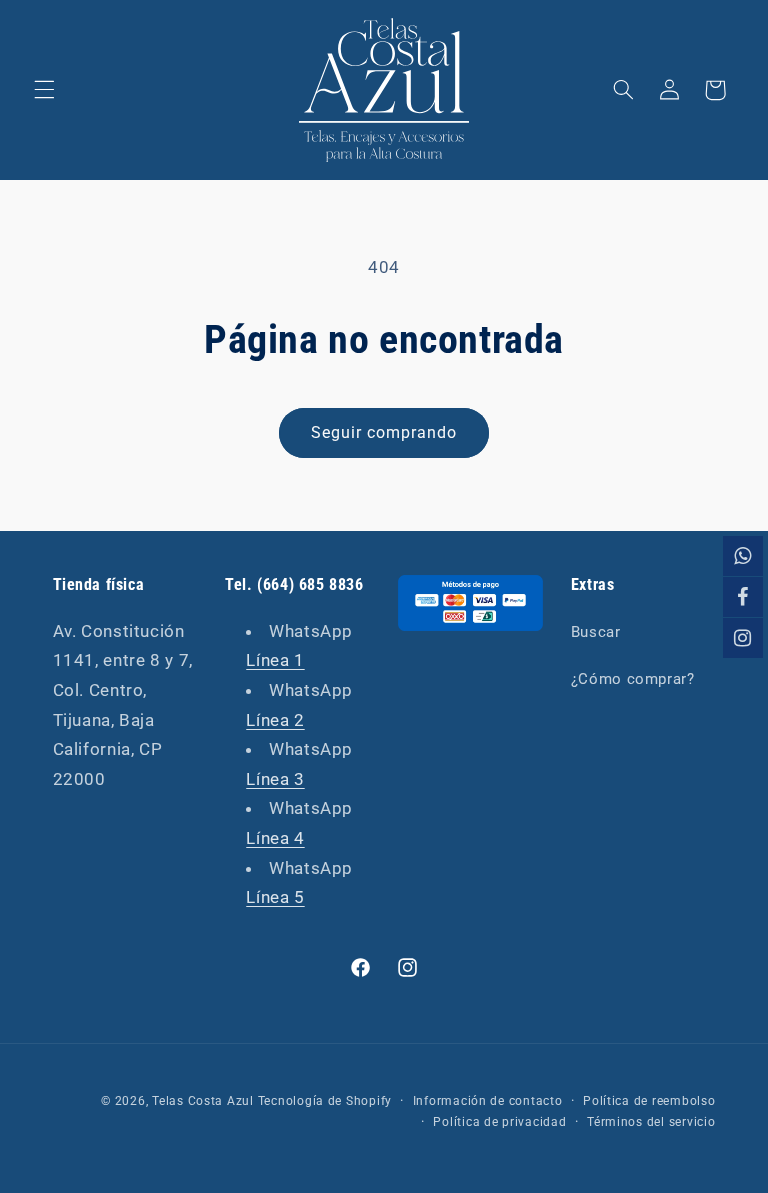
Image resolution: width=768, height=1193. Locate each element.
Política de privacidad (499, 1122)
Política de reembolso (649, 1101)
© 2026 (123, 1101)
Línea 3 (275, 779)
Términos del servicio (651, 1122)
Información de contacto (488, 1101)
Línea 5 (275, 897)
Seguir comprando (384, 432)
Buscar (596, 632)
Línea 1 (275, 660)
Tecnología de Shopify (325, 1101)
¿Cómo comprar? (633, 679)
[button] (44, 90)
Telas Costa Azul (203, 1101)
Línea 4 (275, 838)
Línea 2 (275, 720)
